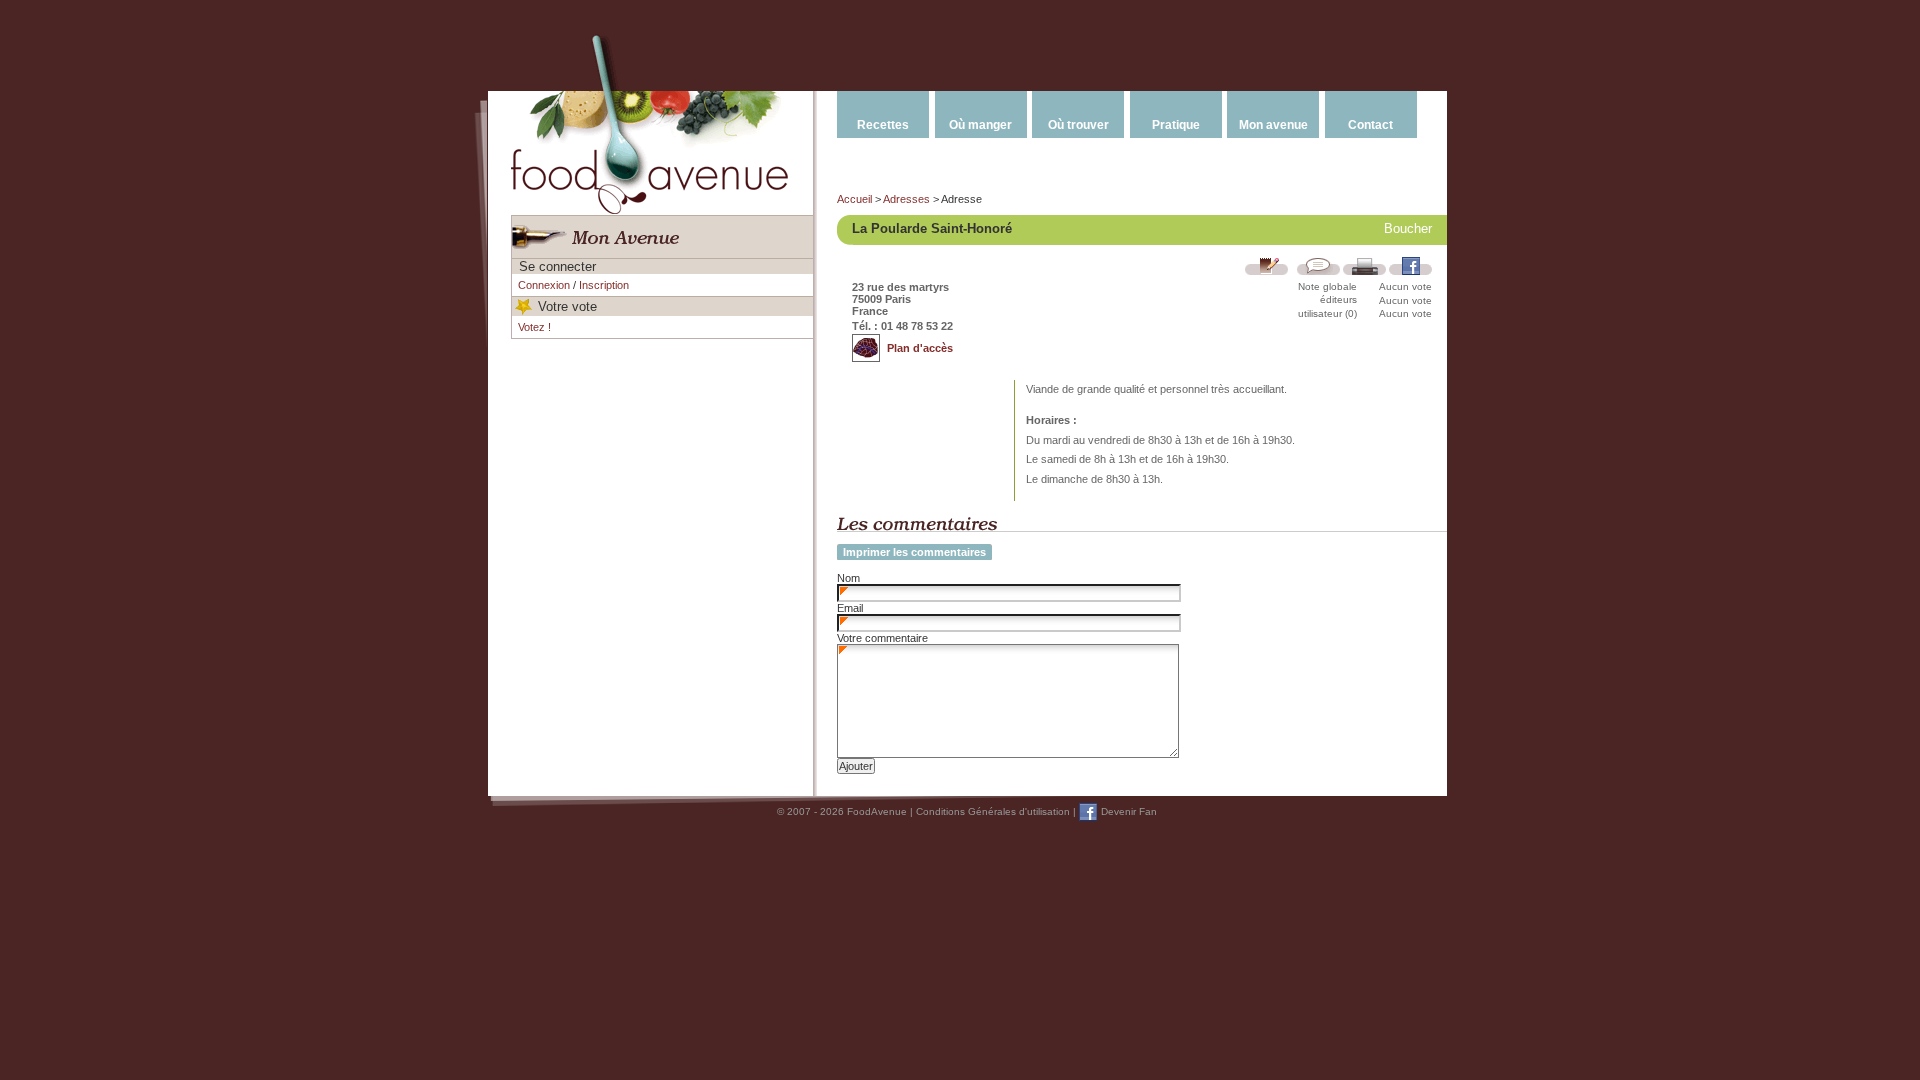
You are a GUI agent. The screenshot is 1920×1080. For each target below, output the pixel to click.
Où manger (980, 125)
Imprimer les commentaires (914, 552)
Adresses (906, 199)
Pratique (1176, 125)
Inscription (604, 285)
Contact (1370, 125)
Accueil (854, 199)
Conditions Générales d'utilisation (993, 811)
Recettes (883, 125)
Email (850, 608)
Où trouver (1078, 125)
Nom (848, 578)
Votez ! (534, 327)
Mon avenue (1273, 125)
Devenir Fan (1129, 811)
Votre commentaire (882, 638)
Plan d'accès (920, 348)
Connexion (544, 285)
